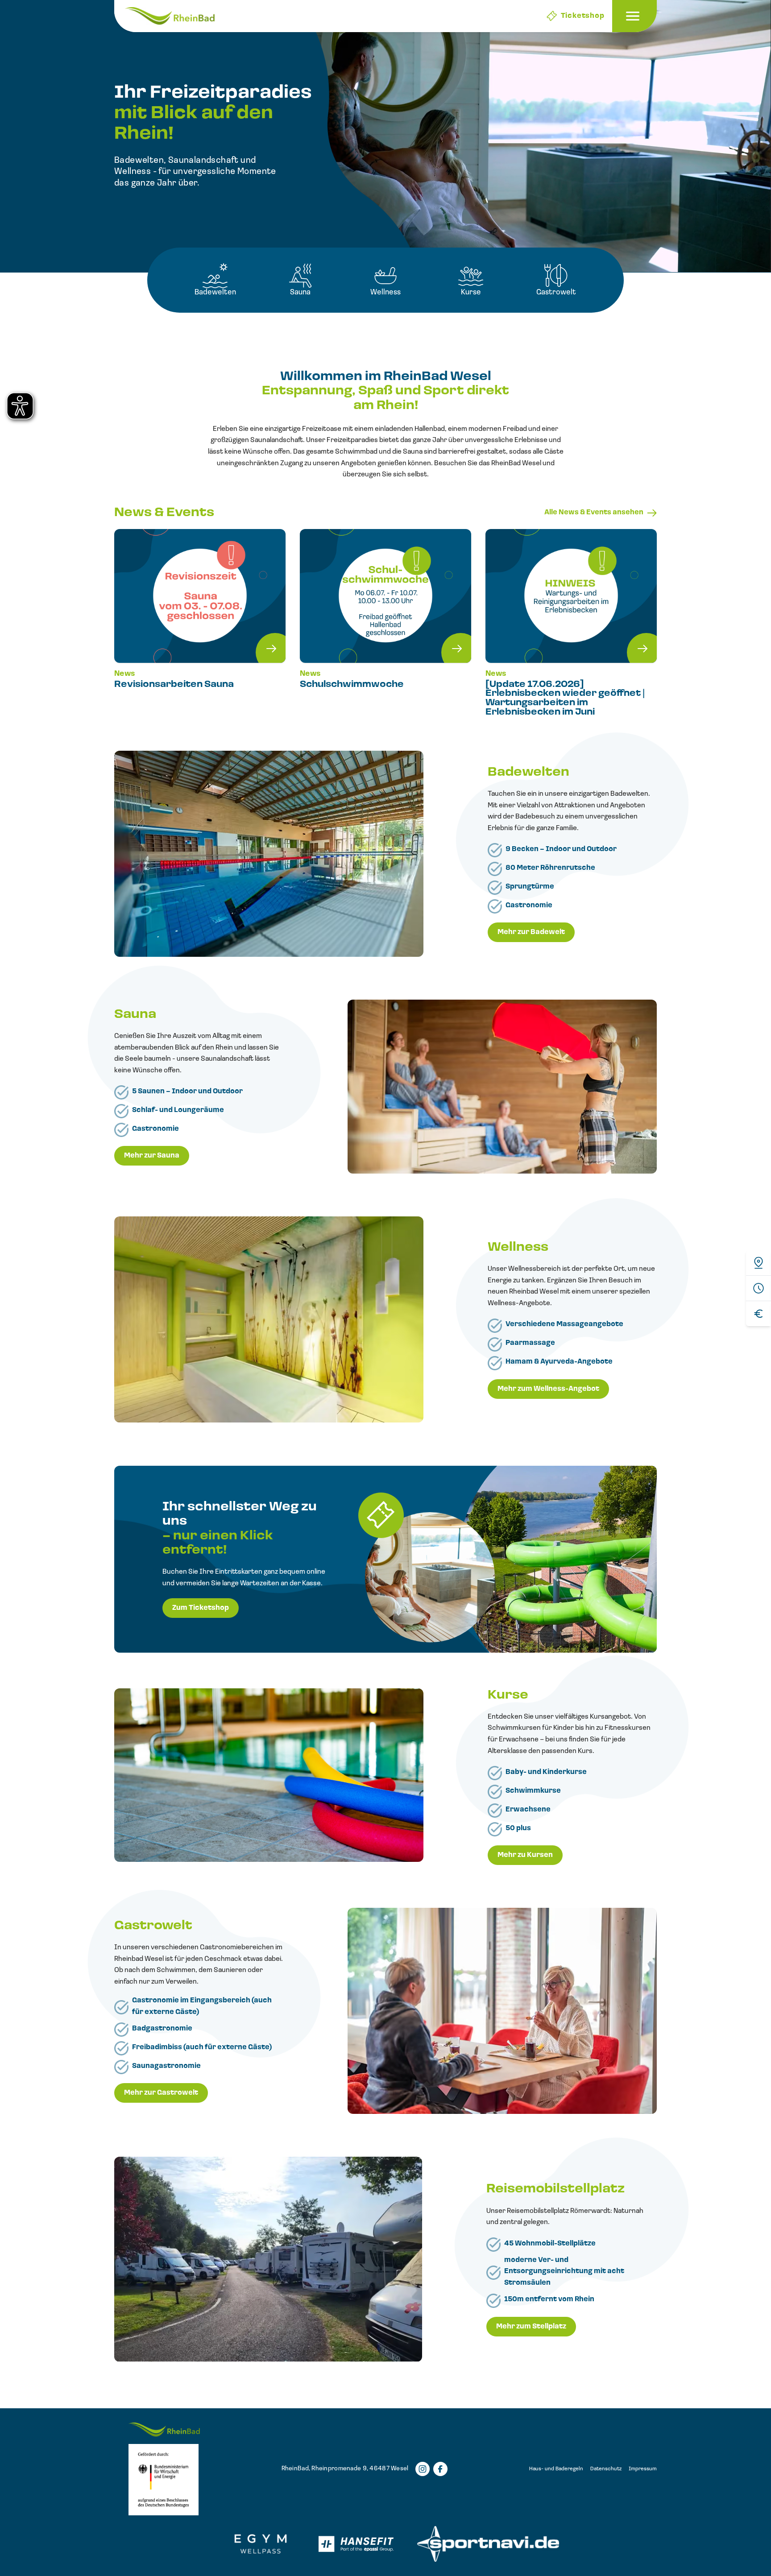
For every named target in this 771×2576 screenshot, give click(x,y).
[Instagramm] (423, 2469)
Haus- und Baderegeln (556, 2469)
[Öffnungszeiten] (759, 1288)
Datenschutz (606, 2469)
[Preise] (759, 1313)
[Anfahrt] (759, 1263)
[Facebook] (440, 2469)
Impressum (643, 2469)
